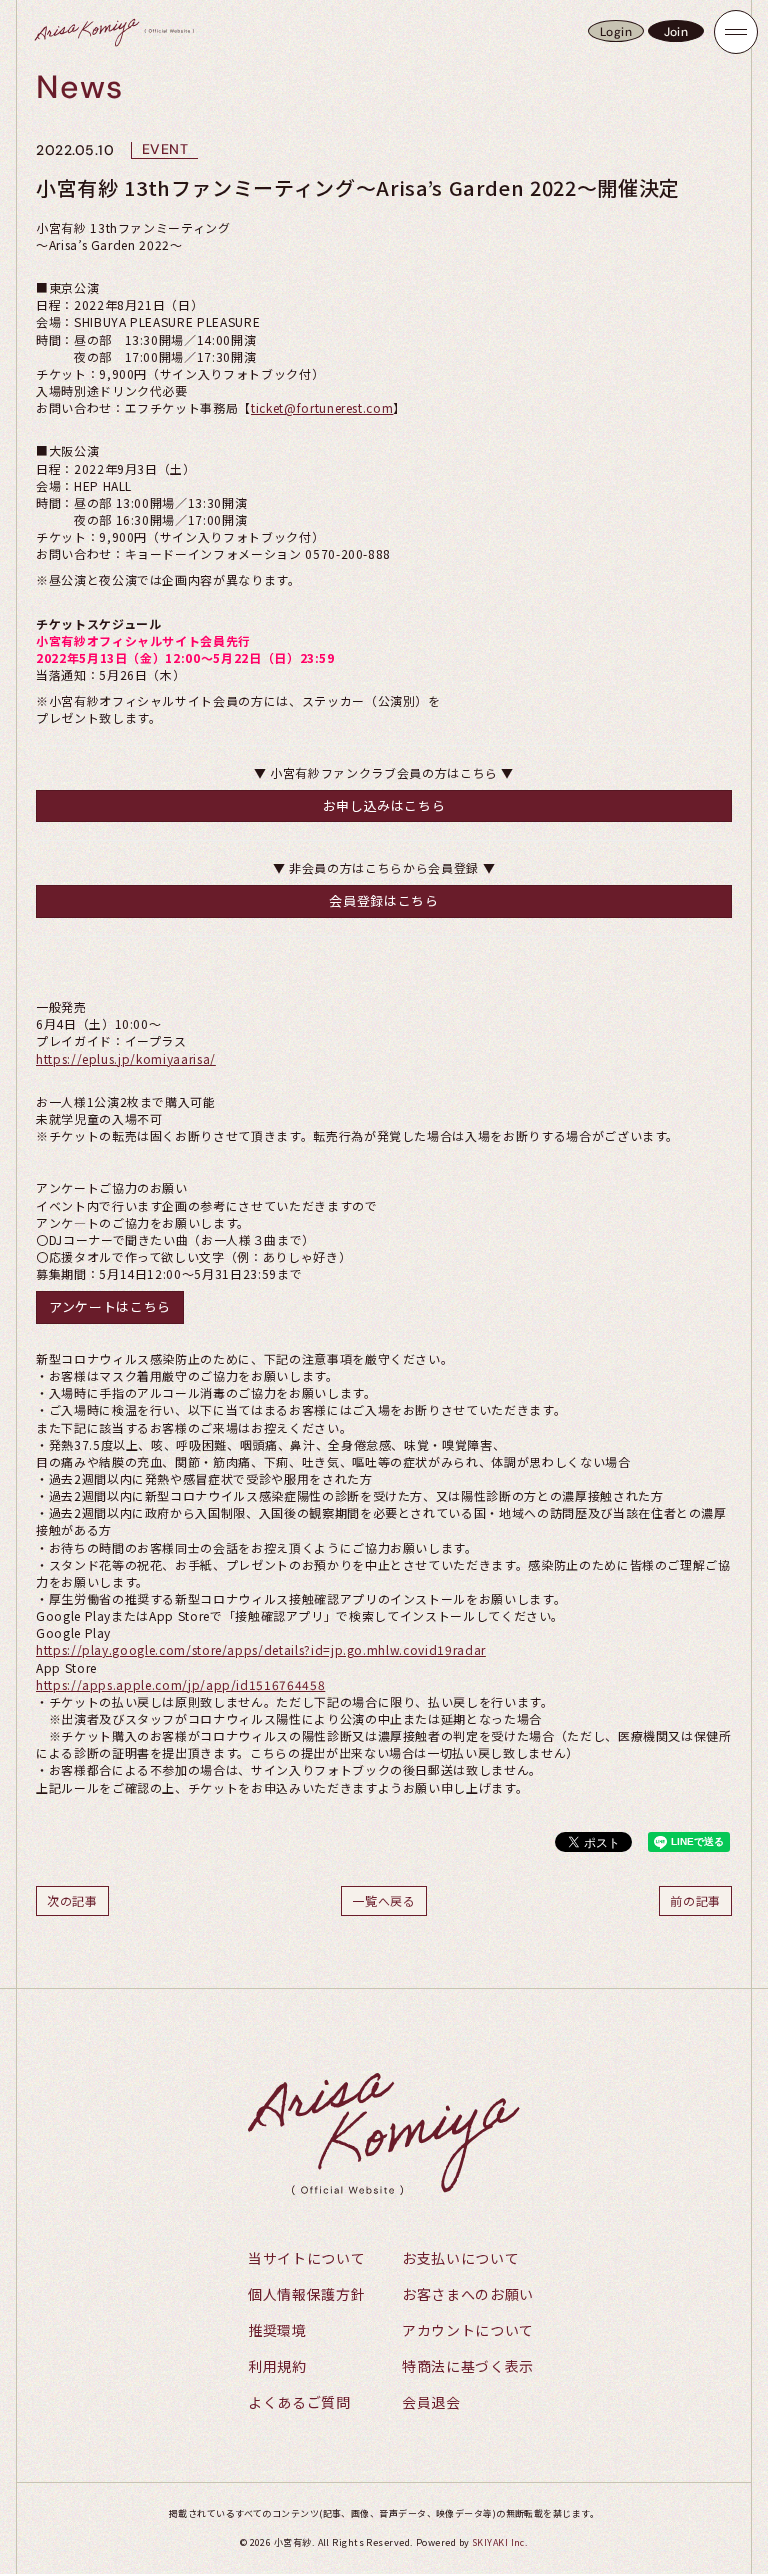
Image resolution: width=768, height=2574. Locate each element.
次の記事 (72, 1900)
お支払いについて (460, 2258)
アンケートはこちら (110, 1306)
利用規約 (277, 2366)
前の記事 (695, 1900)
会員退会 (431, 2402)
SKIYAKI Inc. (500, 2542)
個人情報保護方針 (306, 2294)
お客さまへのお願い (468, 2294)
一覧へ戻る (383, 1900)
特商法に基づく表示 (468, 2366)
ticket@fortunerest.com (322, 407)
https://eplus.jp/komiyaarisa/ (126, 1058)
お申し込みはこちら (384, 805)
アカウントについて (468, 2330)
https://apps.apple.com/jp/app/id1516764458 (180, 1684)
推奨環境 (277, 2330)
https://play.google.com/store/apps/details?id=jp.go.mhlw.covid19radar (261, 1649)
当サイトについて (306, 2258)
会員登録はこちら (383, 900)
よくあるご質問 (299, 2402)
